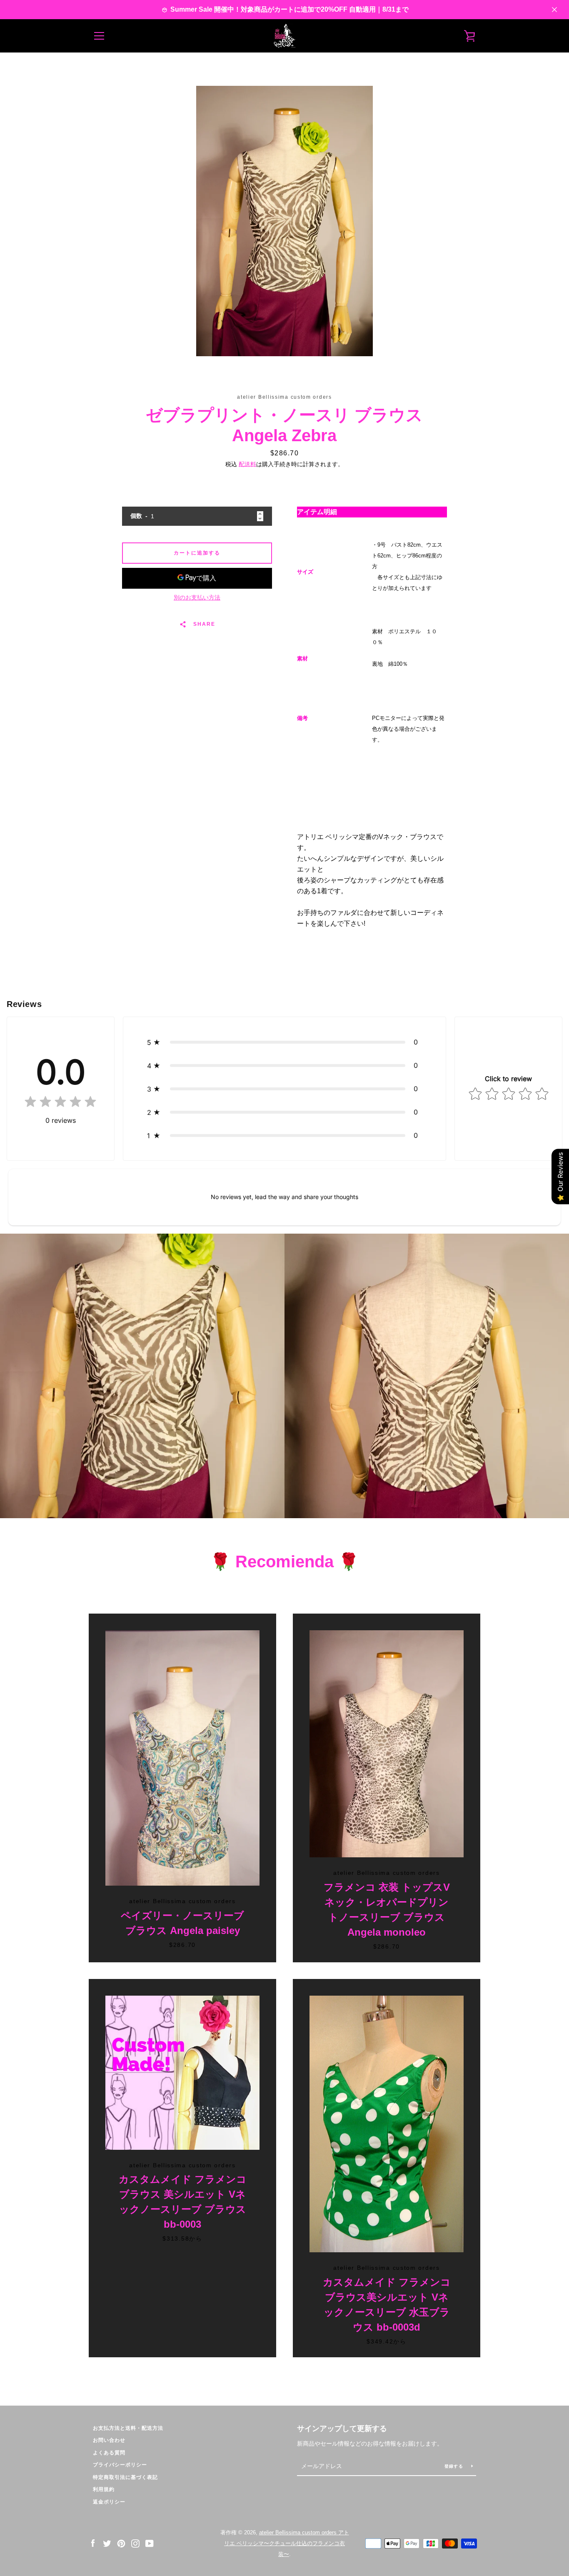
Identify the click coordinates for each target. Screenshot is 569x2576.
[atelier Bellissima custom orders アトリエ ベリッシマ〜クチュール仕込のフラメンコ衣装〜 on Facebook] (93, 2543)
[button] (284, 1042)
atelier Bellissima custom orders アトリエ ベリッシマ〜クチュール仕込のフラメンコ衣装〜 (287, 2543)
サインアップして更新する (342, 2429)
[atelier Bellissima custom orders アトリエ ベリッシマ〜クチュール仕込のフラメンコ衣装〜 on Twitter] (107, 2543)
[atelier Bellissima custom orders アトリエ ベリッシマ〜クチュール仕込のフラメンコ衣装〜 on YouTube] (150, 2543)
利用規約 (104, 2489)
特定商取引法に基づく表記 (125, 2477)
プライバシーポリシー (120, 2465)
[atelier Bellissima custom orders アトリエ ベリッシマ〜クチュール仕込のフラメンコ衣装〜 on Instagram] (135, 2543)
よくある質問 (109, 2453)
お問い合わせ (109, 2440)
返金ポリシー (109, 2502)
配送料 (247, 464)
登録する (455, 2466)
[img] (60, 1103)
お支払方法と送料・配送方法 (128, 2428)
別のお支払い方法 (197, 597)
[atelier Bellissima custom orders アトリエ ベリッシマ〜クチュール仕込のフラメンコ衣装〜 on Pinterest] (121, 2543)
